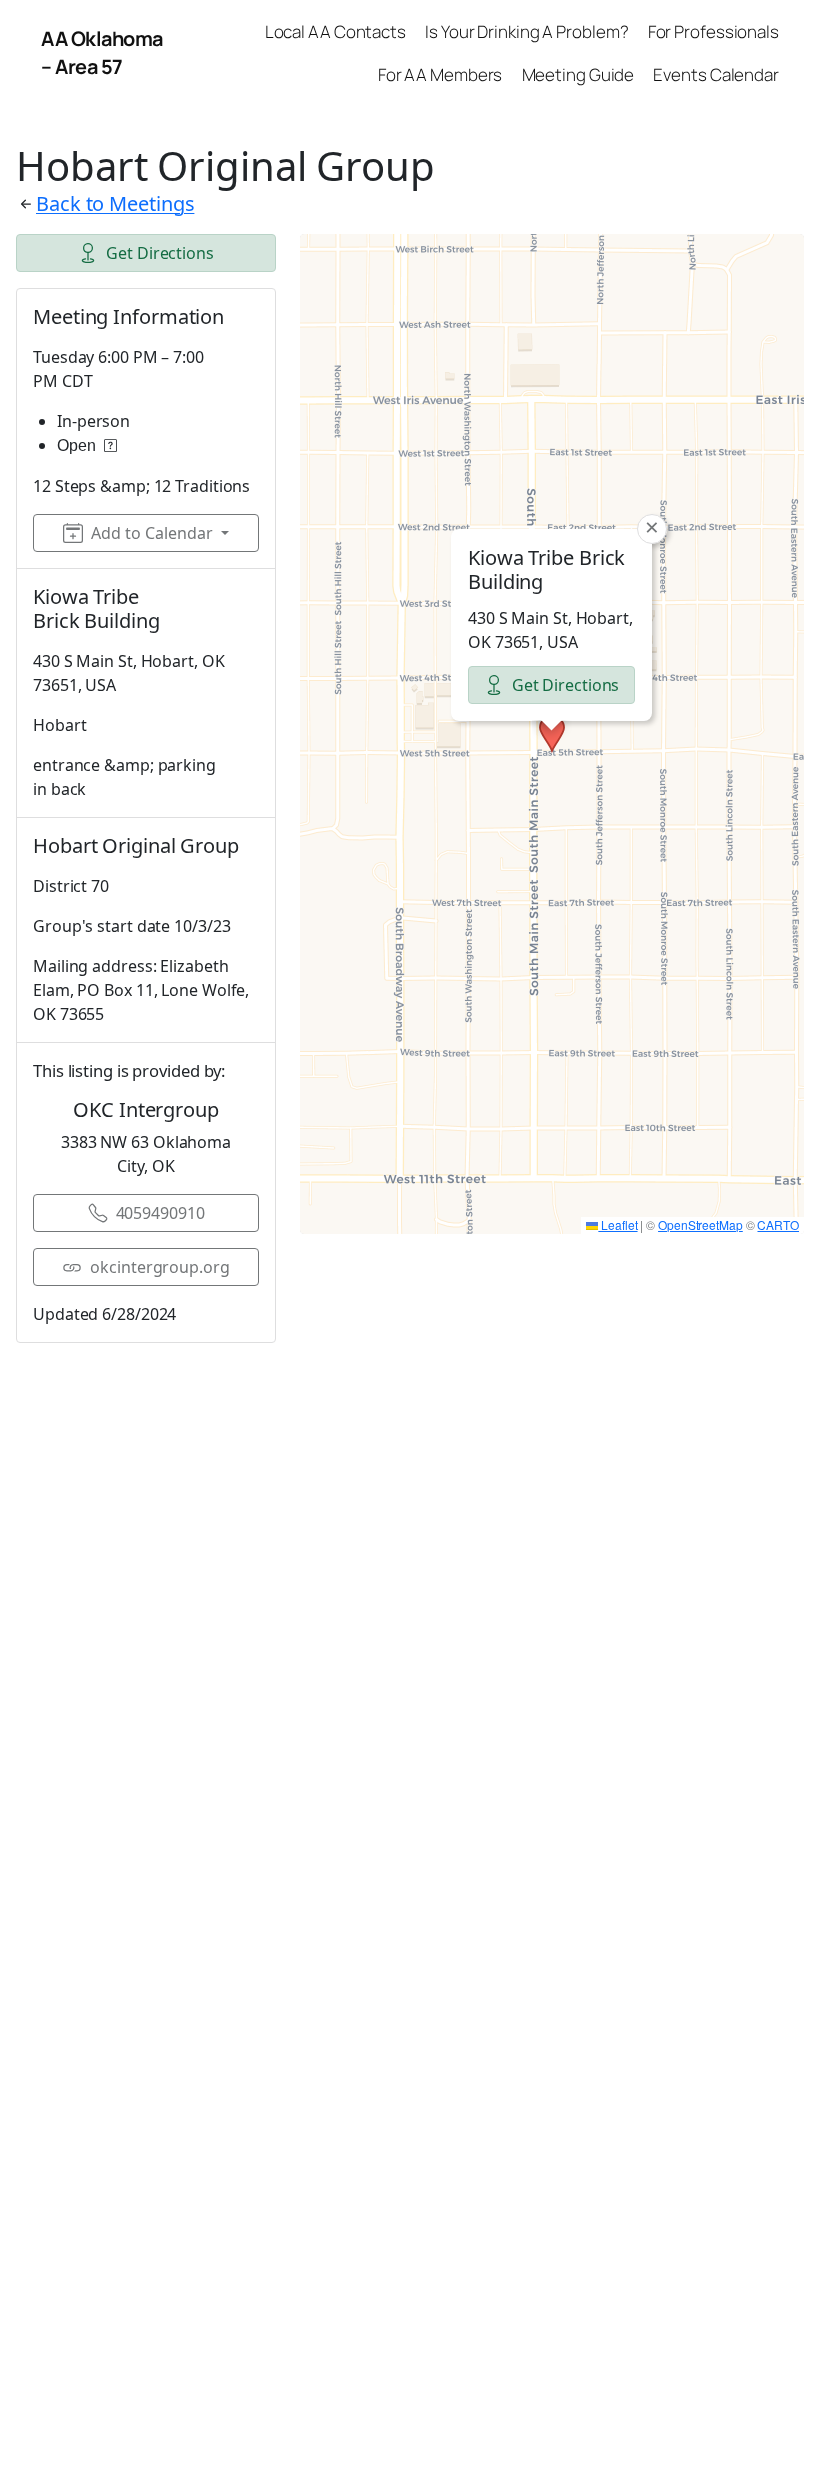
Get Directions (160, 253)
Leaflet (617, 1224)
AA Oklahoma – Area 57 (102, 52)
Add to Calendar (152, 533)
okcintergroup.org (159, 1267)
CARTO (778, 1224)
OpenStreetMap (700, 1224)
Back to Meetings (115, 203)
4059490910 (160, 1213)
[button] (552, 734)
